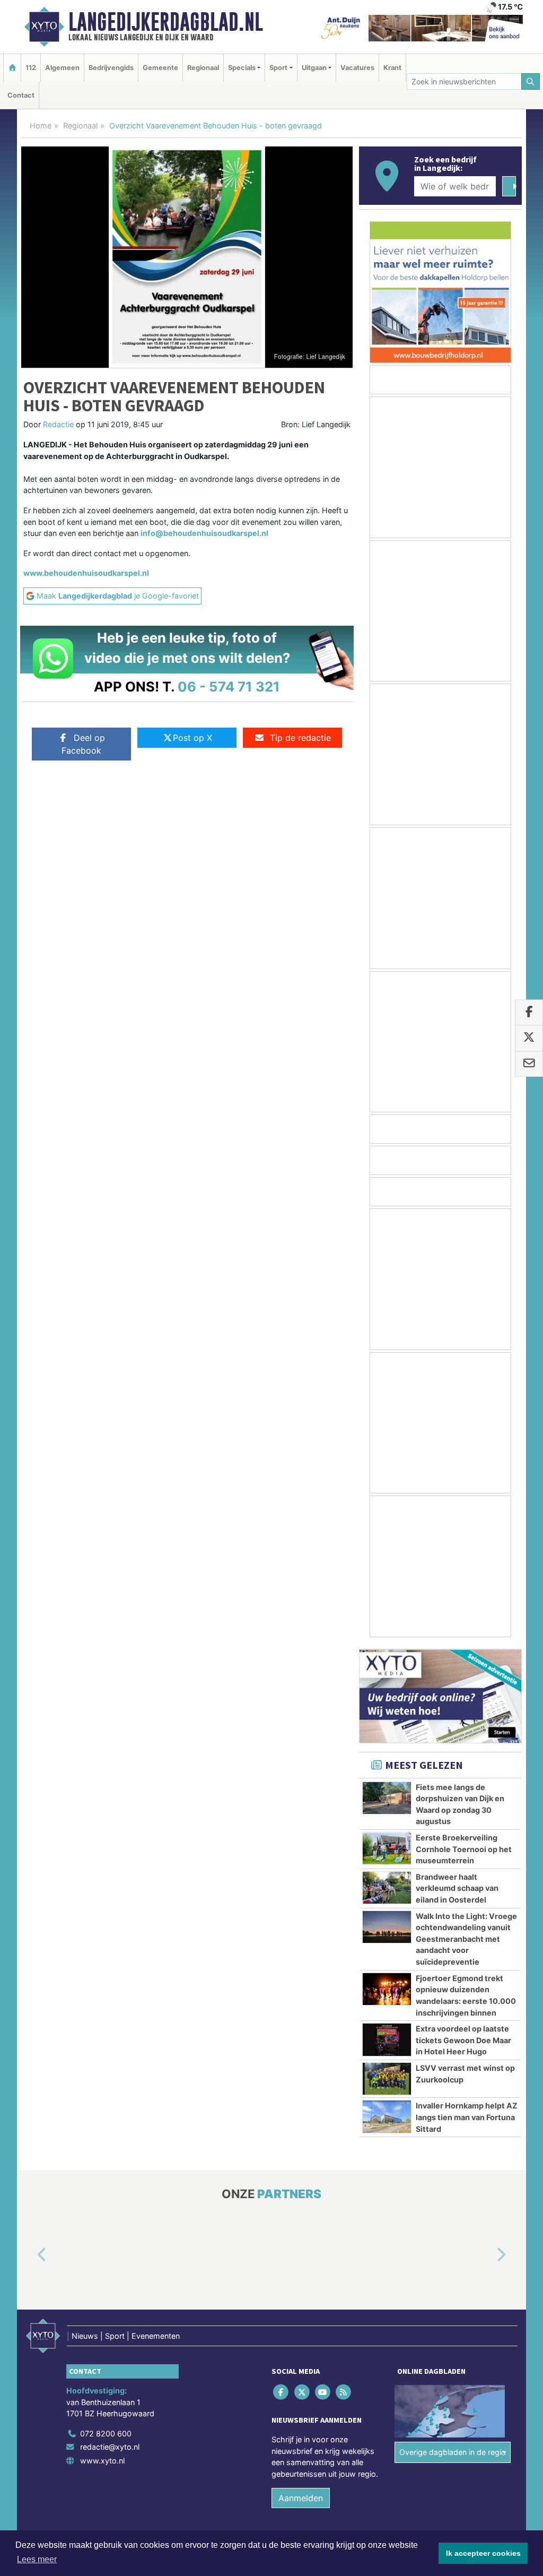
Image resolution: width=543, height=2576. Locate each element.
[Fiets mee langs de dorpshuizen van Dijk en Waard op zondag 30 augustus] (387, 1798)
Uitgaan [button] (314, 68)
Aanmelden (301, 2498)
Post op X (192, 738)
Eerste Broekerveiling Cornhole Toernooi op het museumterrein (464, 1849)
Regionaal (203, 68)
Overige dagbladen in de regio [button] (453, 2452)
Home (41, 126)
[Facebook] (282, 2392)
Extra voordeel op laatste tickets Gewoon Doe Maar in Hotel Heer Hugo (463, 2040)
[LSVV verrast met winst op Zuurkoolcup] (387, 2079)
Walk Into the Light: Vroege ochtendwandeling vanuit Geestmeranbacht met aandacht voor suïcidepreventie (466, 1939)
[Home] (12, 68)
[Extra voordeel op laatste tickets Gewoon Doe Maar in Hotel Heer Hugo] (387, 2039)
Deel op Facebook (83, 744)
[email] (529, 1064)
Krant (392, 68)
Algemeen (62, 68)
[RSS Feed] (344, 2392)
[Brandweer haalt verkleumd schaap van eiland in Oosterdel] (387, 1888)
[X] (303, 2392)
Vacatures (357, 68)
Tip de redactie (300, 738)
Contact (21, 95)
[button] (30, 2255)
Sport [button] (278, 68)
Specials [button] (242, 68)
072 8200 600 (106, 2434)
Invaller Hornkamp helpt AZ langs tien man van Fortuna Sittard (467, 2117)
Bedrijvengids (111, 68)
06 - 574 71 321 (229, 686)
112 (31, 68)
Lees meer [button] (37, 2559)
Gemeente (160, 68)
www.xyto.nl (102, 2461)
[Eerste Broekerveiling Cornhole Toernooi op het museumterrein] (387, 1848)
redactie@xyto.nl (110, 2447)
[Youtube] (323, 2392)
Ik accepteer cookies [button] (483, 2553)
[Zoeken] (531, 81)
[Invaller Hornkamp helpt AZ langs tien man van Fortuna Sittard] (387, 2116)
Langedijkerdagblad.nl (166, 22)
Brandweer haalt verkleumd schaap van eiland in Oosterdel (457, 1888)
